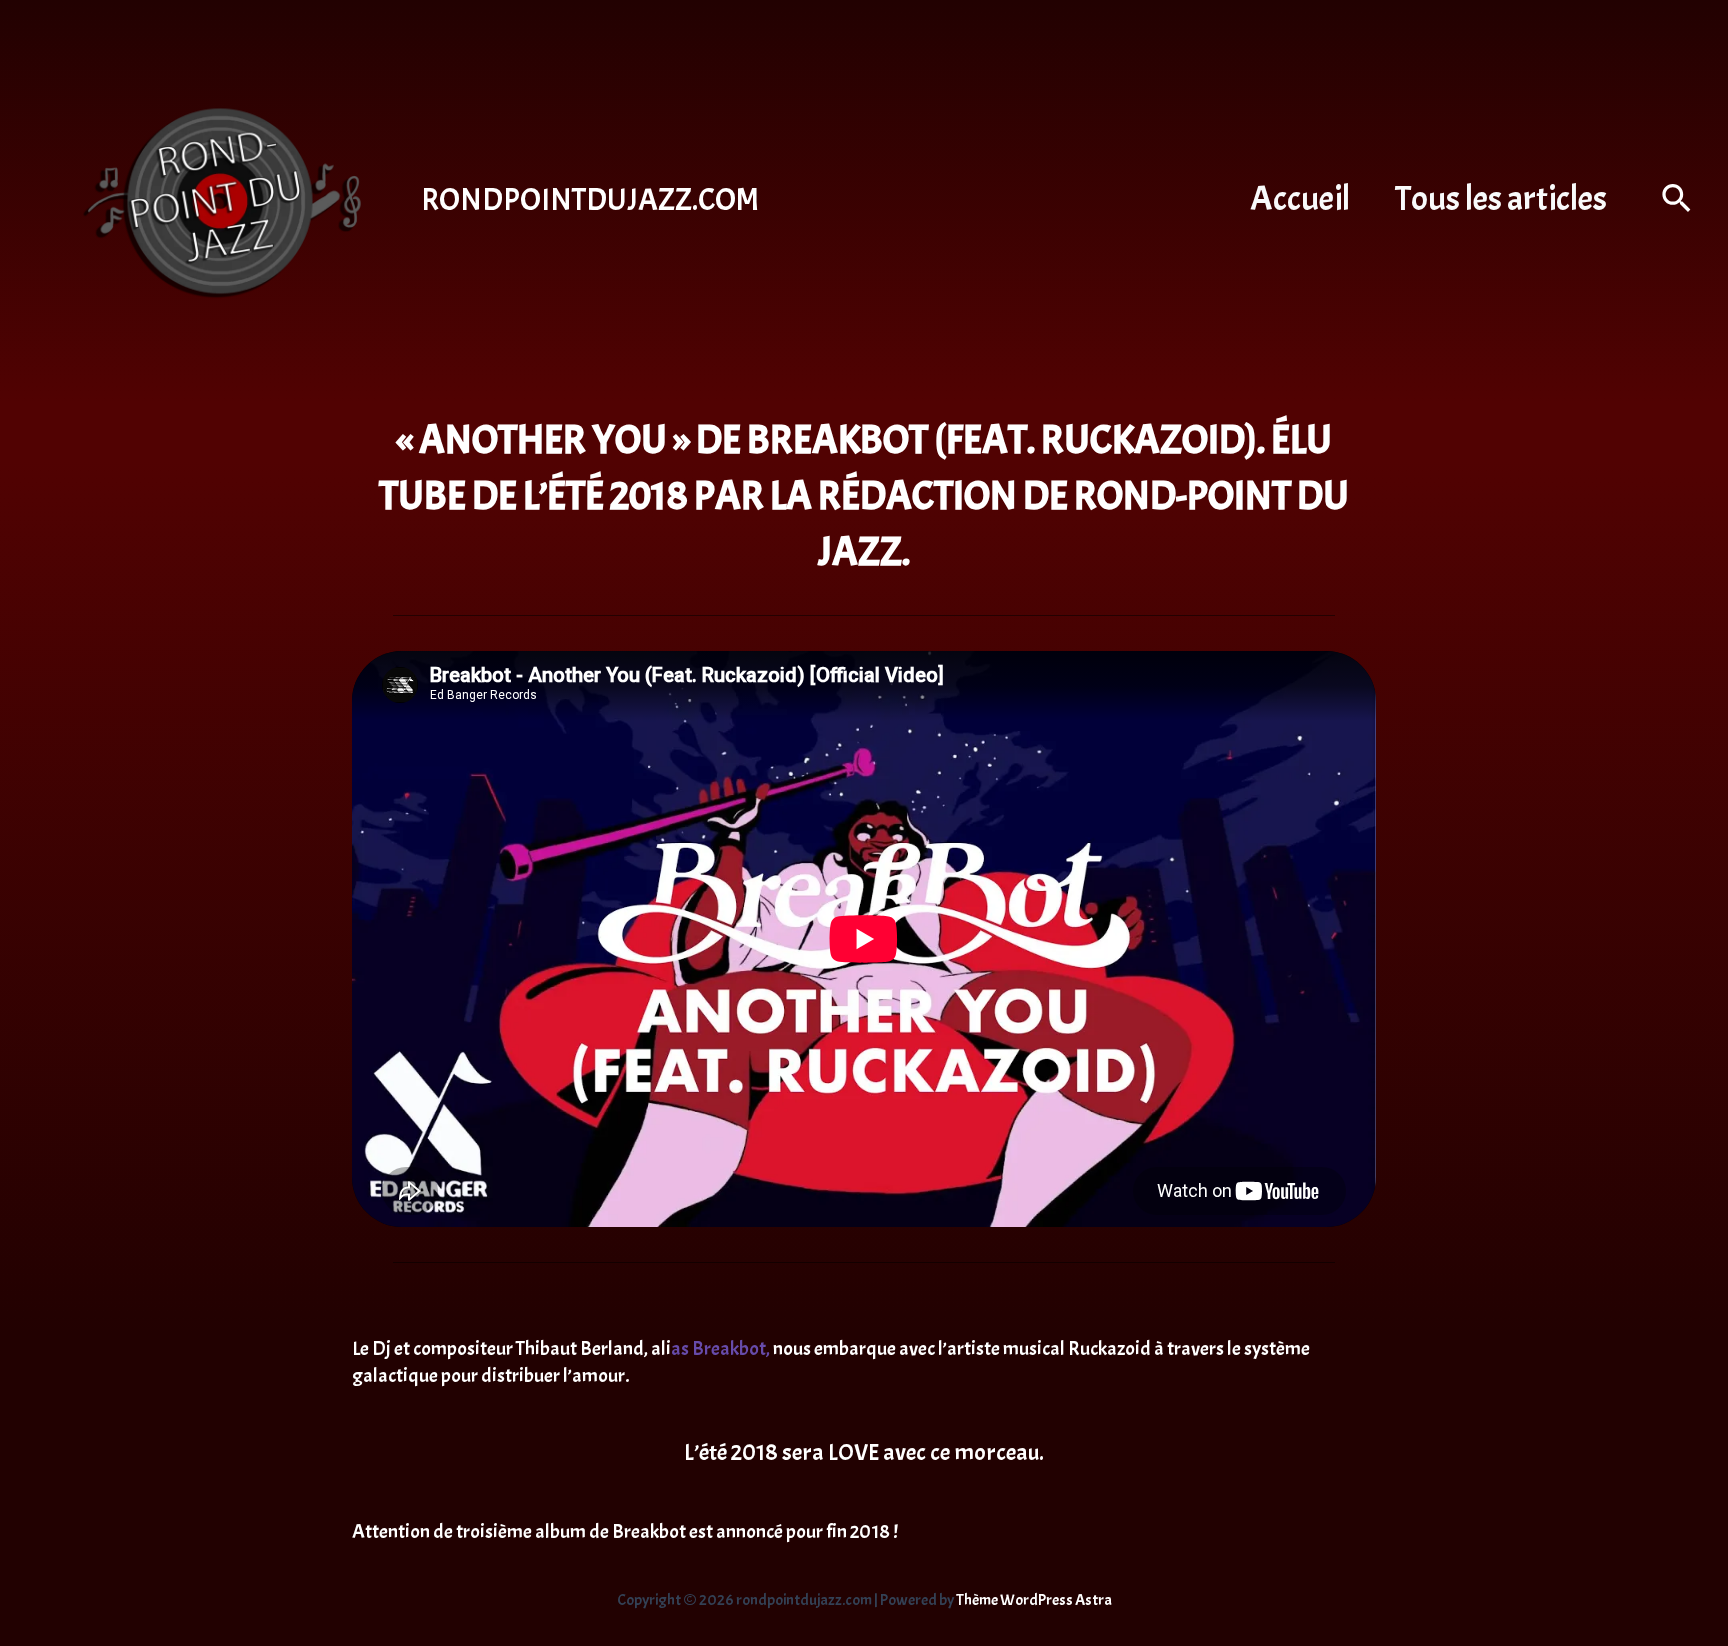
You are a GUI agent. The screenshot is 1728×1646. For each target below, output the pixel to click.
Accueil (1300, 199)
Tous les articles (1501, 199)
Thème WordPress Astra (1034, 1600)
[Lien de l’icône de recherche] (1677, 201)
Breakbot (729, 1348)
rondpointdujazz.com (590, 200)
